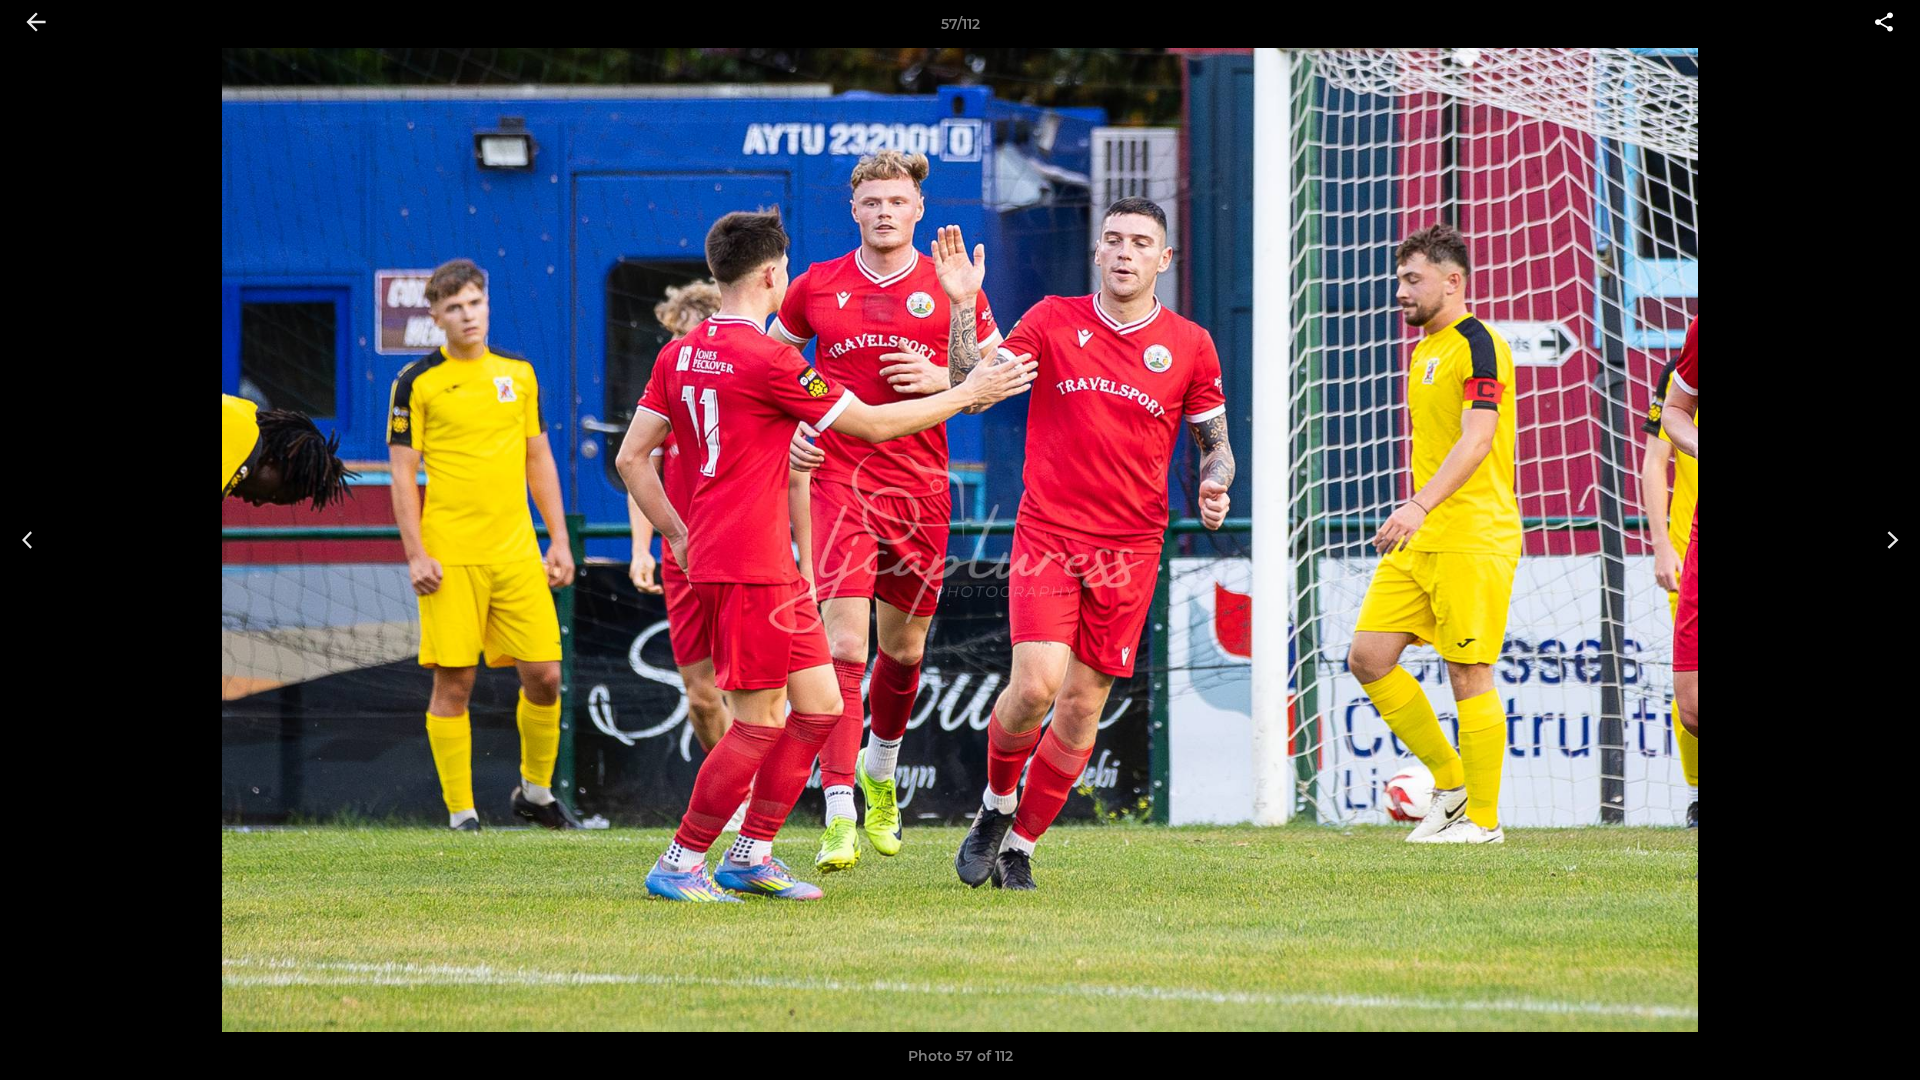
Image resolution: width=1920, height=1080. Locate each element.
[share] (1884, 24)
